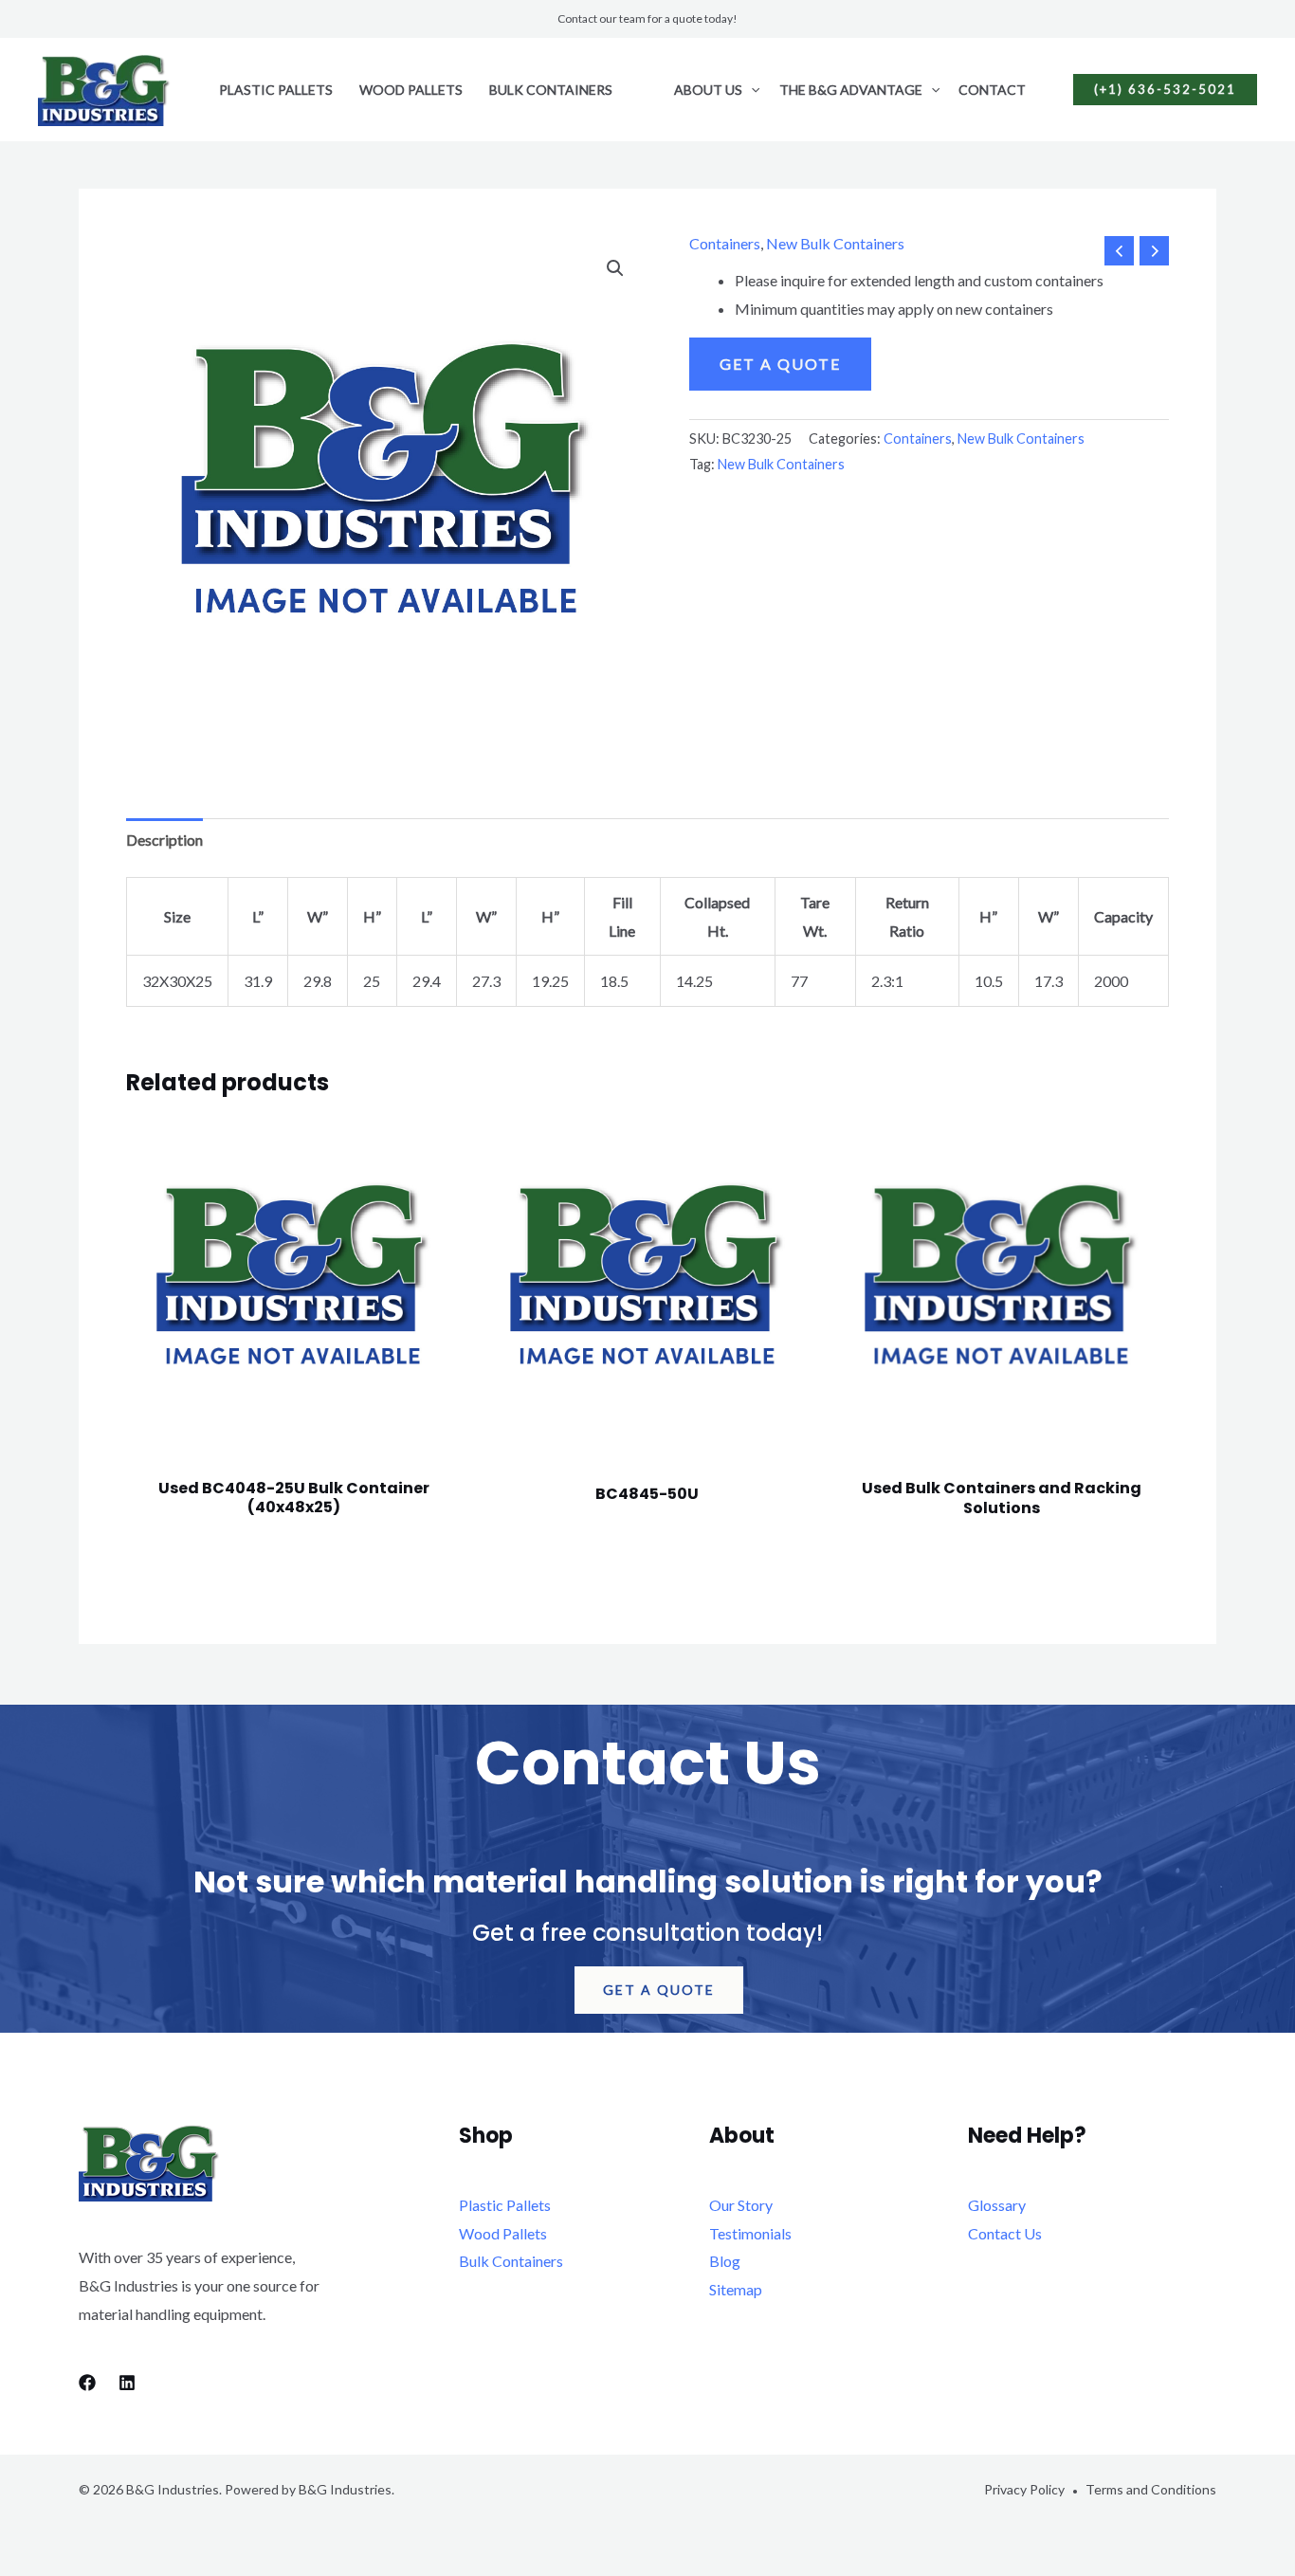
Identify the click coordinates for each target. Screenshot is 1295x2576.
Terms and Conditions (1151, 2489)
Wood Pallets (411, 90)
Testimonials (750, 2233)
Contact (992, 90)
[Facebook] (87, 2383)
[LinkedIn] (127, 2383)
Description (164, 840)
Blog (725, 2261)
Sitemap (736, 2289)
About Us (708, 90)
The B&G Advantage (851, 90)
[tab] (164, 840)
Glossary (997, 2205)
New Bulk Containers (835, 243)
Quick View (294, 1431)
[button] (751, 90)
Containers (725, 243)
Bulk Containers (551, 90)
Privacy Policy (1024, 2489)
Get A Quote (780, 364)
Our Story (741, 2205)
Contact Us (1005, 2233)
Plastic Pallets (276, 90)
